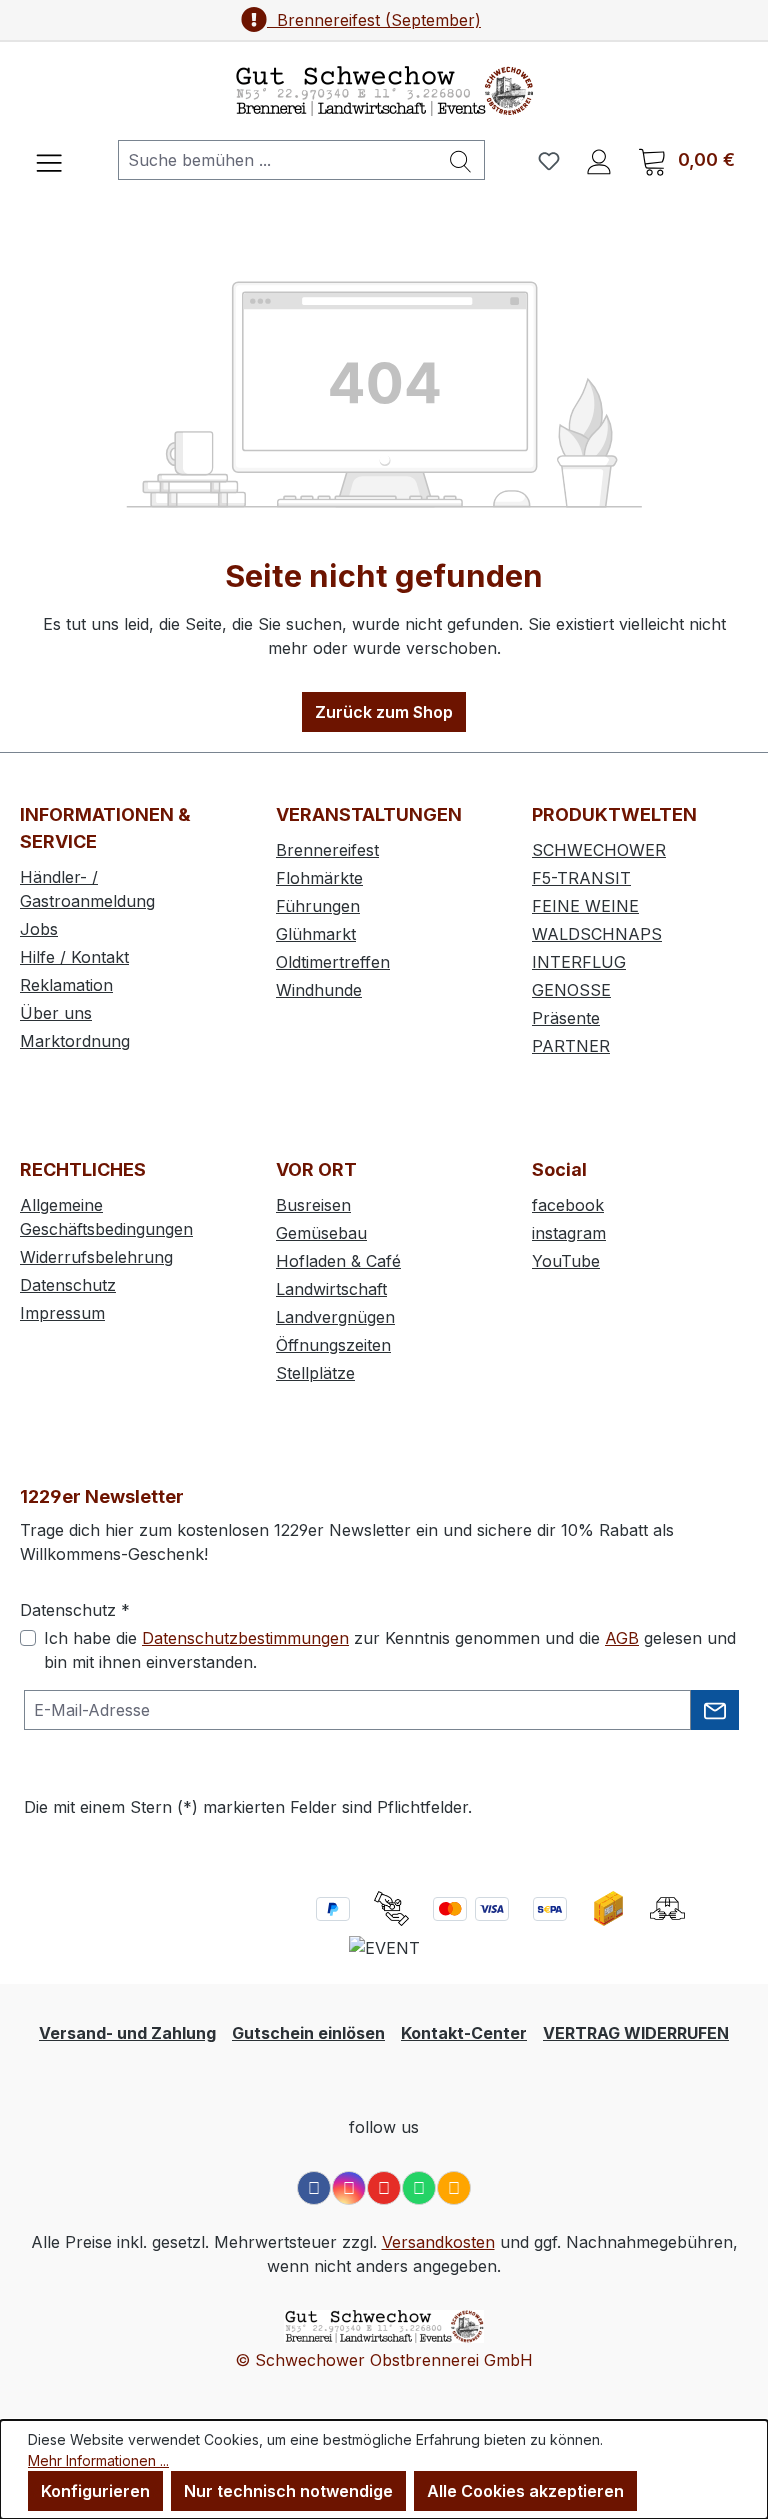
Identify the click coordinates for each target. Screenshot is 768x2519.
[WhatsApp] (419, 2188)
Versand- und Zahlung (127, 2033)
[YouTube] (384, 2188)
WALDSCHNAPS (597, 934)
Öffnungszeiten (333, 1345)
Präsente (566, 1018)
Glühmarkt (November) (374, 20)
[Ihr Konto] (599, 160)
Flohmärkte (319, 878)
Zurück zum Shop (384, 712)
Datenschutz (68, 1285)
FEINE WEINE (585, 906)
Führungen (318, 906)
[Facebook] (314, 2188)
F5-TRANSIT (581, 878)
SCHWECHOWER (599, 850)
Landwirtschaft (331, 1289)
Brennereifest (327, 850)
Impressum (62, 1313)
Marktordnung (75, 1041)
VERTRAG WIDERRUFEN (636, 2033)
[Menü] (49, 160)
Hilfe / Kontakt (74, 957)
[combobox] (278, 160)
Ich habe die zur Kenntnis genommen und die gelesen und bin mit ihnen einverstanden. (390, 1650)
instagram (569, 1233)
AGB (622, 1638)
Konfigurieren (95, 2491)
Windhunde (319, 990)
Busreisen (313, 1205)
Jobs (39, 929)
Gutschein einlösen (308, 2033)
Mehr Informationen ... (98, 2460)
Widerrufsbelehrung (96, 1257)
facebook (568, 1205)
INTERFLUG (579, 962)
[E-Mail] (454, 2188)
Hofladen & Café (338, 1261)
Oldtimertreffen (333, 962)
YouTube (566, 1261)
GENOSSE (571, 990)
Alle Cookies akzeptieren (525, 2491)
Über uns (56, 1013)
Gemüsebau (321, 1233)
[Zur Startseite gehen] (384, 91)
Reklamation (66, 985)
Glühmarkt (316, 934)
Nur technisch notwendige (288, 2491)
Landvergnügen (335, 1317)
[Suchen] (461, 160)
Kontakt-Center (464, 2033)
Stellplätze (315, 1373)
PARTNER (571, 1046)
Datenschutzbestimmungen (245, 1638)
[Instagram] (349, 2188)
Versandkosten (438, 2242)
